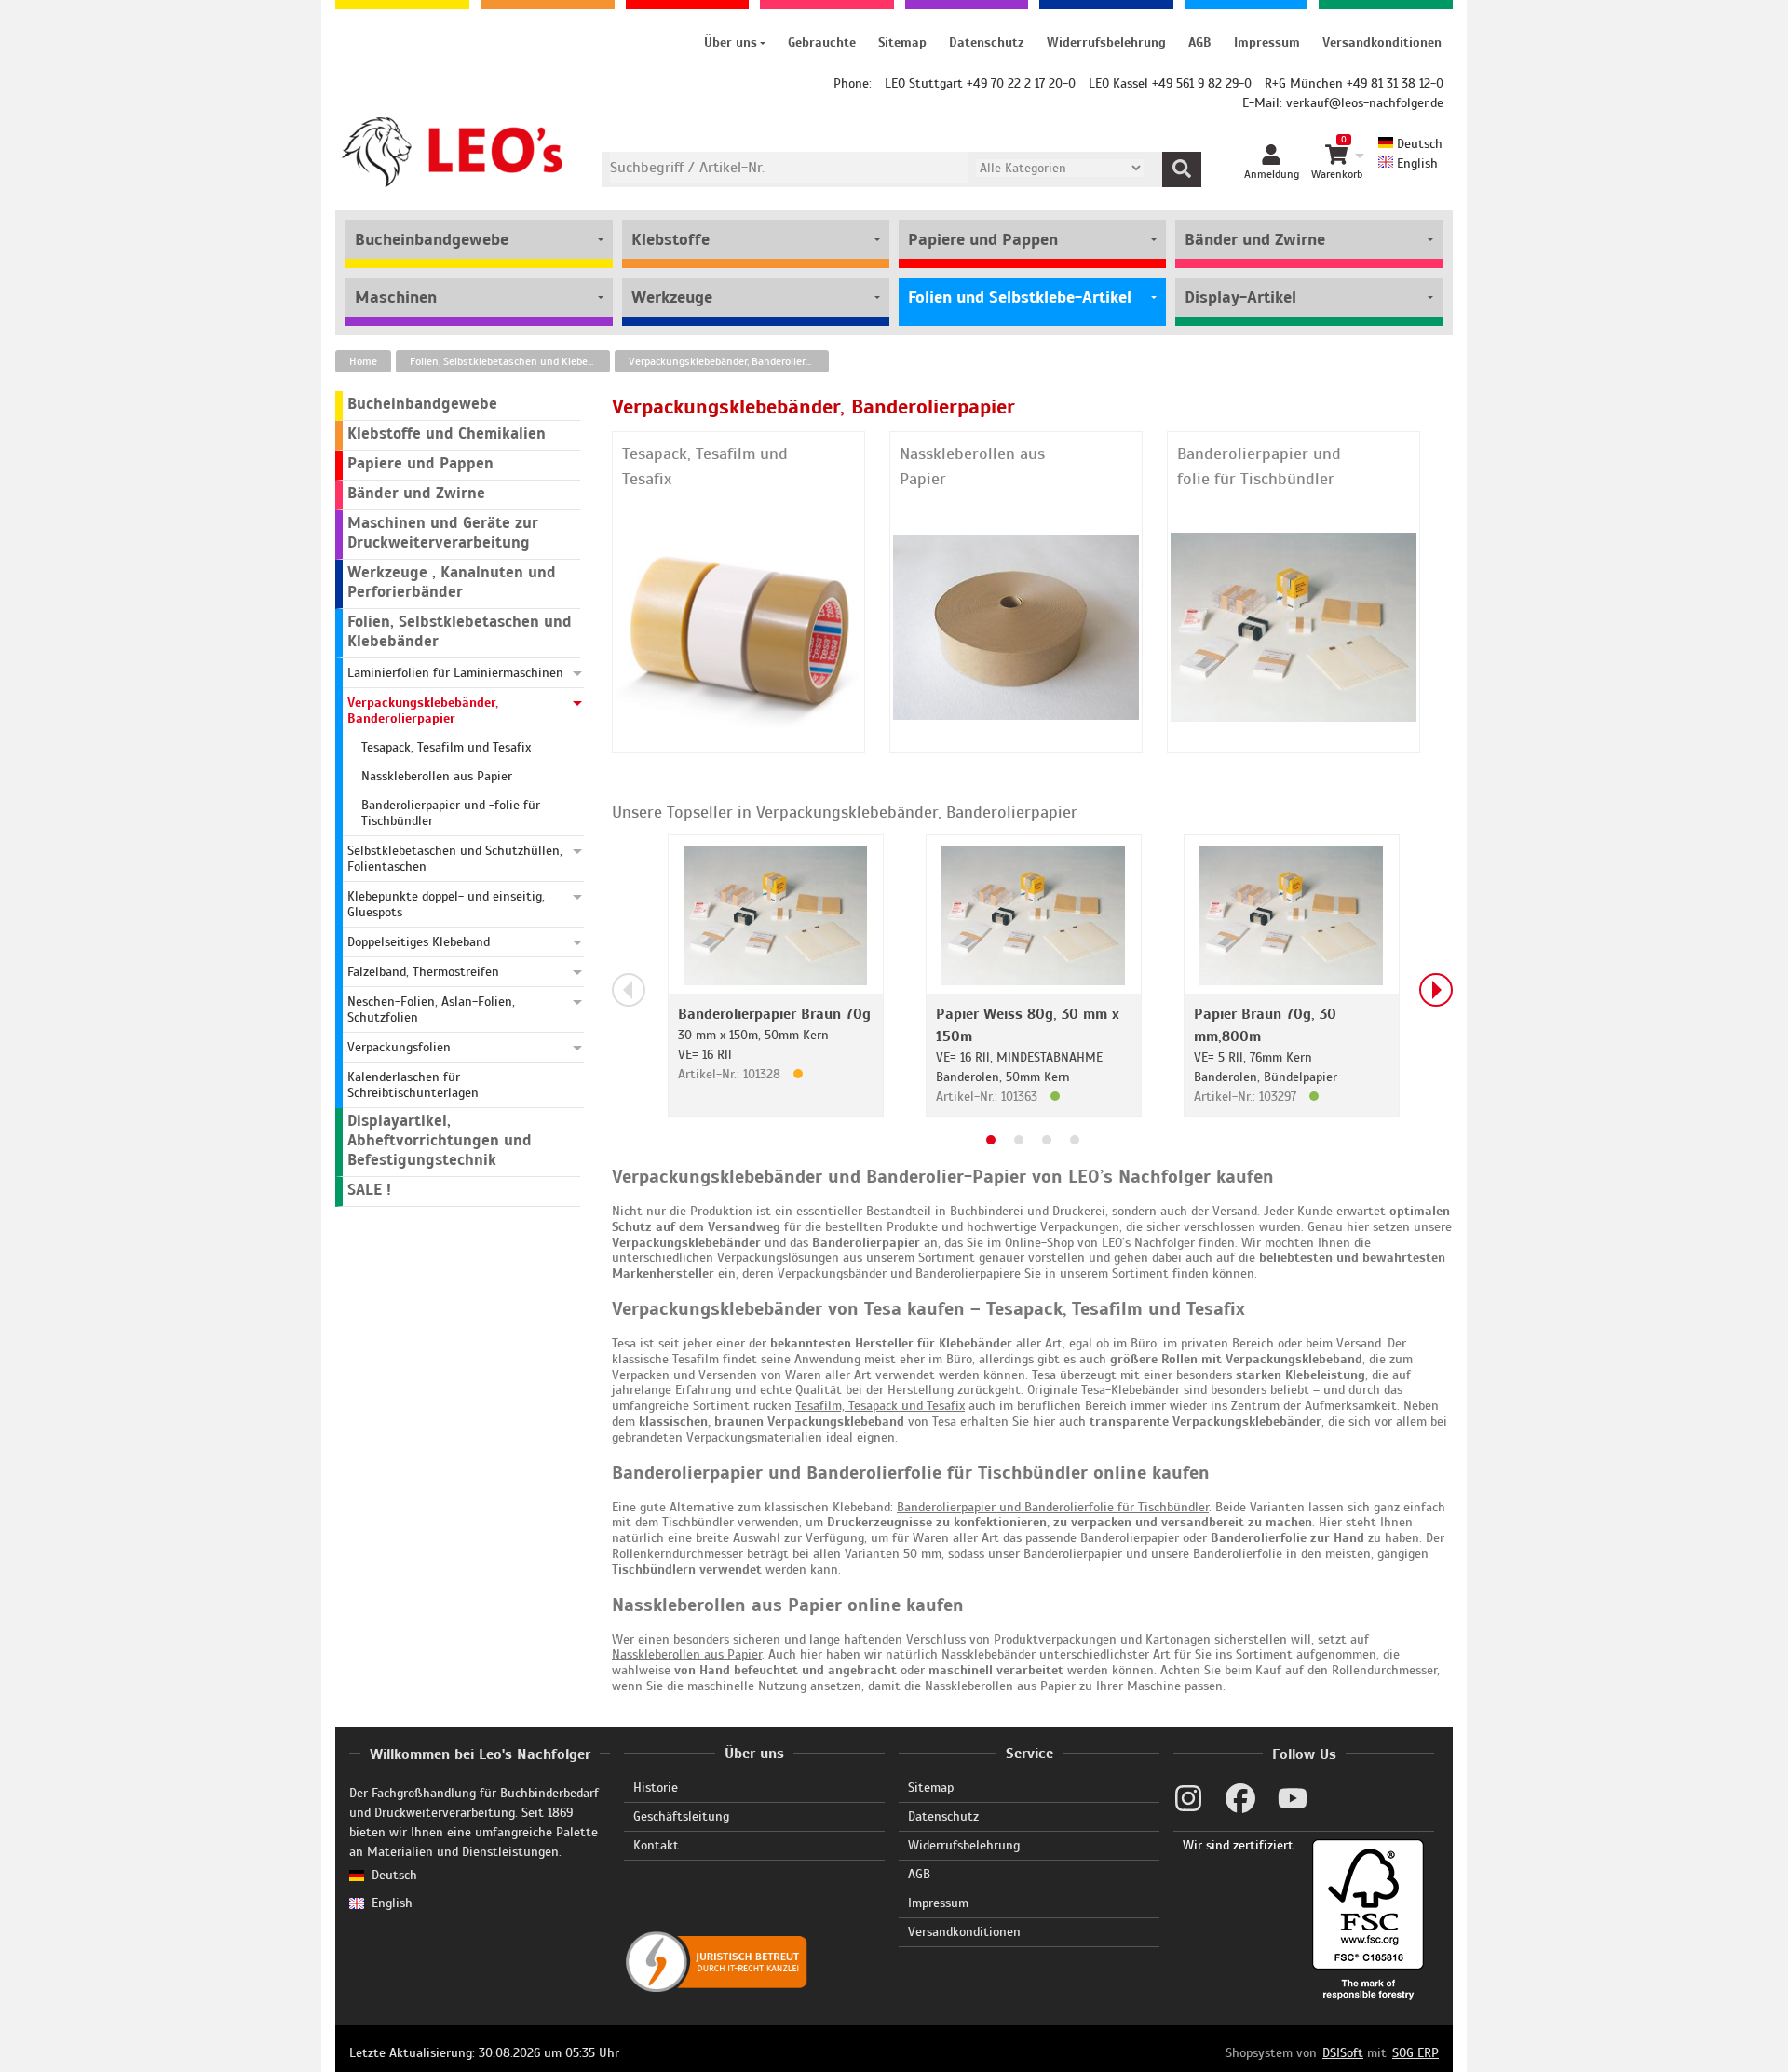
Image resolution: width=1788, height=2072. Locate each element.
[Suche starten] (1182, 169)
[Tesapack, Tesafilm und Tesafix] (739, 626)
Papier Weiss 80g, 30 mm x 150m (1028, 1025)
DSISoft (1343, 2053)
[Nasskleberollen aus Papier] (1016, 626)
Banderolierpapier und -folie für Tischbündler (1265, 466)
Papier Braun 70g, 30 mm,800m (1265, 1025)
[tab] (991, 1140)
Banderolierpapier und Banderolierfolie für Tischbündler (1053, 1507)
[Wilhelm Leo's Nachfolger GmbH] (453, 152)
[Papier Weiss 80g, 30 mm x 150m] (1033, 914)
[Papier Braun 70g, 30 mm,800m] (1291, 914)
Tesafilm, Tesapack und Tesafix (880, 1406)
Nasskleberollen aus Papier (972, 466)
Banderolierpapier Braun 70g (774, 1014)
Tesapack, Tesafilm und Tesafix (705, 466)
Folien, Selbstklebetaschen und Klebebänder (510, 361)
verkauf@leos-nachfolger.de (1365, 103)
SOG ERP (1415, 2053)
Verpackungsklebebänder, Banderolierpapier (729, 361)
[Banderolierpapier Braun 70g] (775, 914)
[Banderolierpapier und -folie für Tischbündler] (1294, 626)
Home (363, 361)
